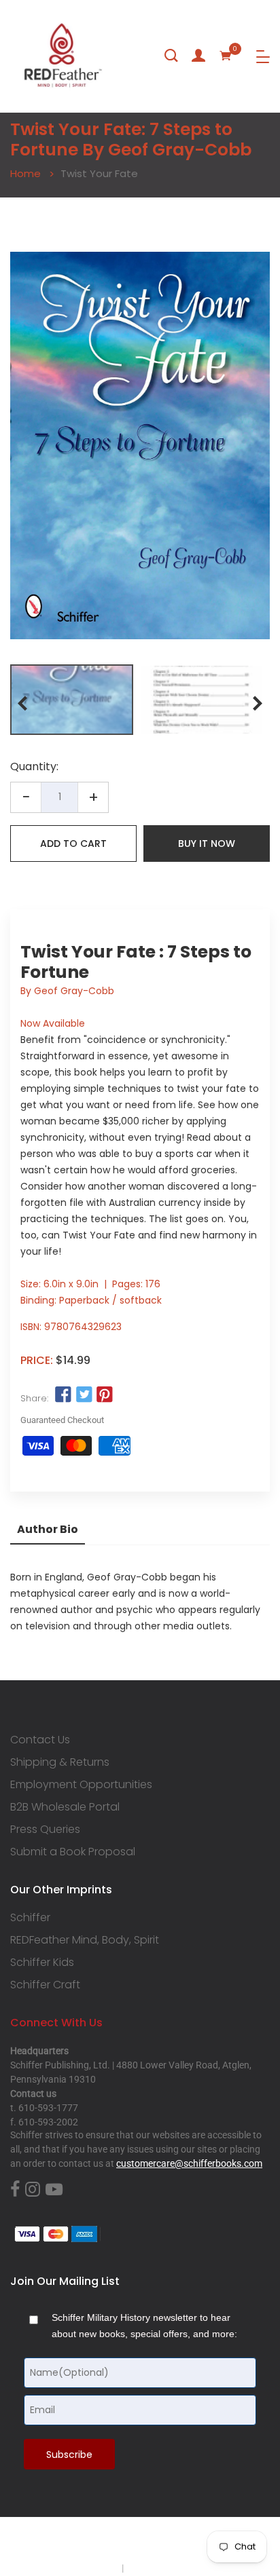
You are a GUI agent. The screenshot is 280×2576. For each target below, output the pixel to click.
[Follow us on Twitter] (84, 1395)
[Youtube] (54, 2190)
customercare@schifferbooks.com (189, 2163)
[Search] (171, 56)
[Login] (198, 56)
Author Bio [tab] (48, 1529)
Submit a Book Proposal (73, 1852)
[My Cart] (226, 56)
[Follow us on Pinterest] (105, 1395)
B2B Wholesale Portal (65, 1807)
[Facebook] (15, 2190)
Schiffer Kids (42, 1963)
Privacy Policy (90, 2568)
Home (25, 173)
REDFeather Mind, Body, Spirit (85, 1940)
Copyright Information (173, 2568)
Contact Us (40, 1740)
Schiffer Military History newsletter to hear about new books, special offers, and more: (144, 2326)
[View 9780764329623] (72, 700)
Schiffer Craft (45, 1985)
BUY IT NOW (207, 844)
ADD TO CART (73, 844)
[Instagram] (33, 2190)
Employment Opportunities (81, 1785)
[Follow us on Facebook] (63, 1395)
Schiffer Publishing (176, 2541)
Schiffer (30, 1918)
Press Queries (45, 1830)
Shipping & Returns (60, 1762)
